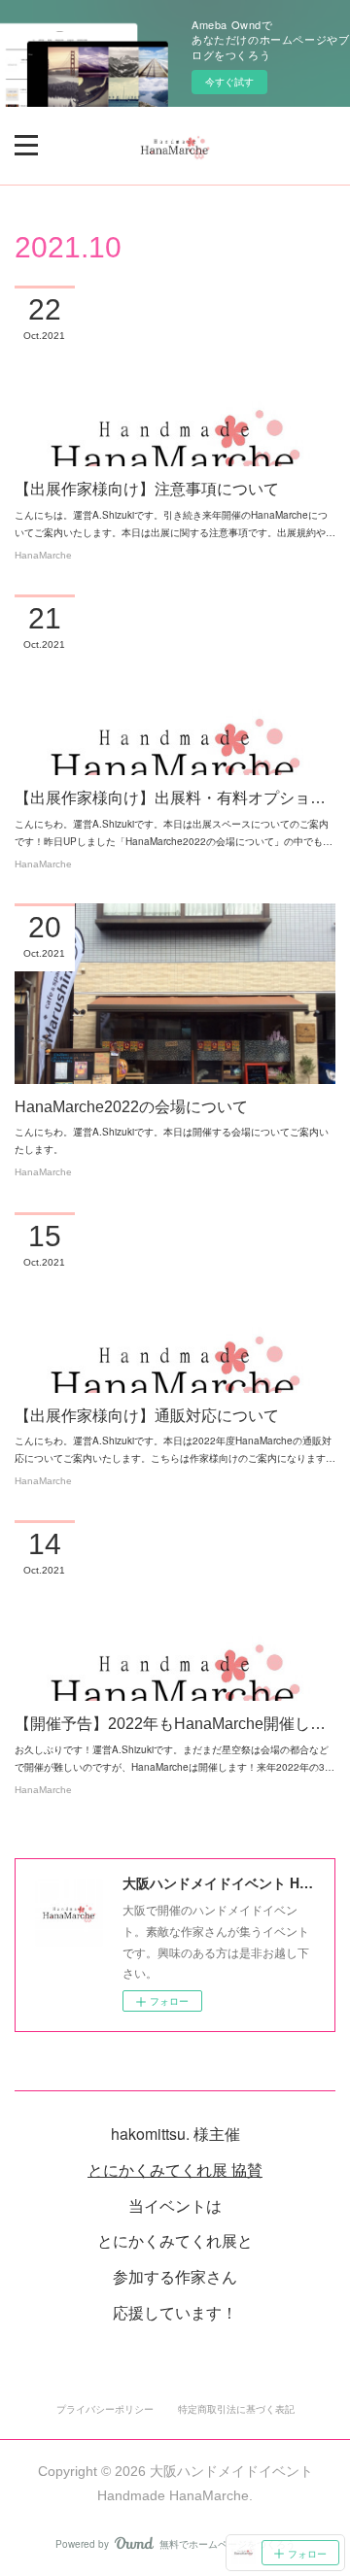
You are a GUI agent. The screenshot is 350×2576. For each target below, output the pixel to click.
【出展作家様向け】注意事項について (147, 489)
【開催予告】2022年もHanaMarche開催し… (170, 1724)
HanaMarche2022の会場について (131, 1107)
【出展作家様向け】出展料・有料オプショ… (170, 798)
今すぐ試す (229, 82)
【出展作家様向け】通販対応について (147, 1416)
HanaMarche (43, 555)
